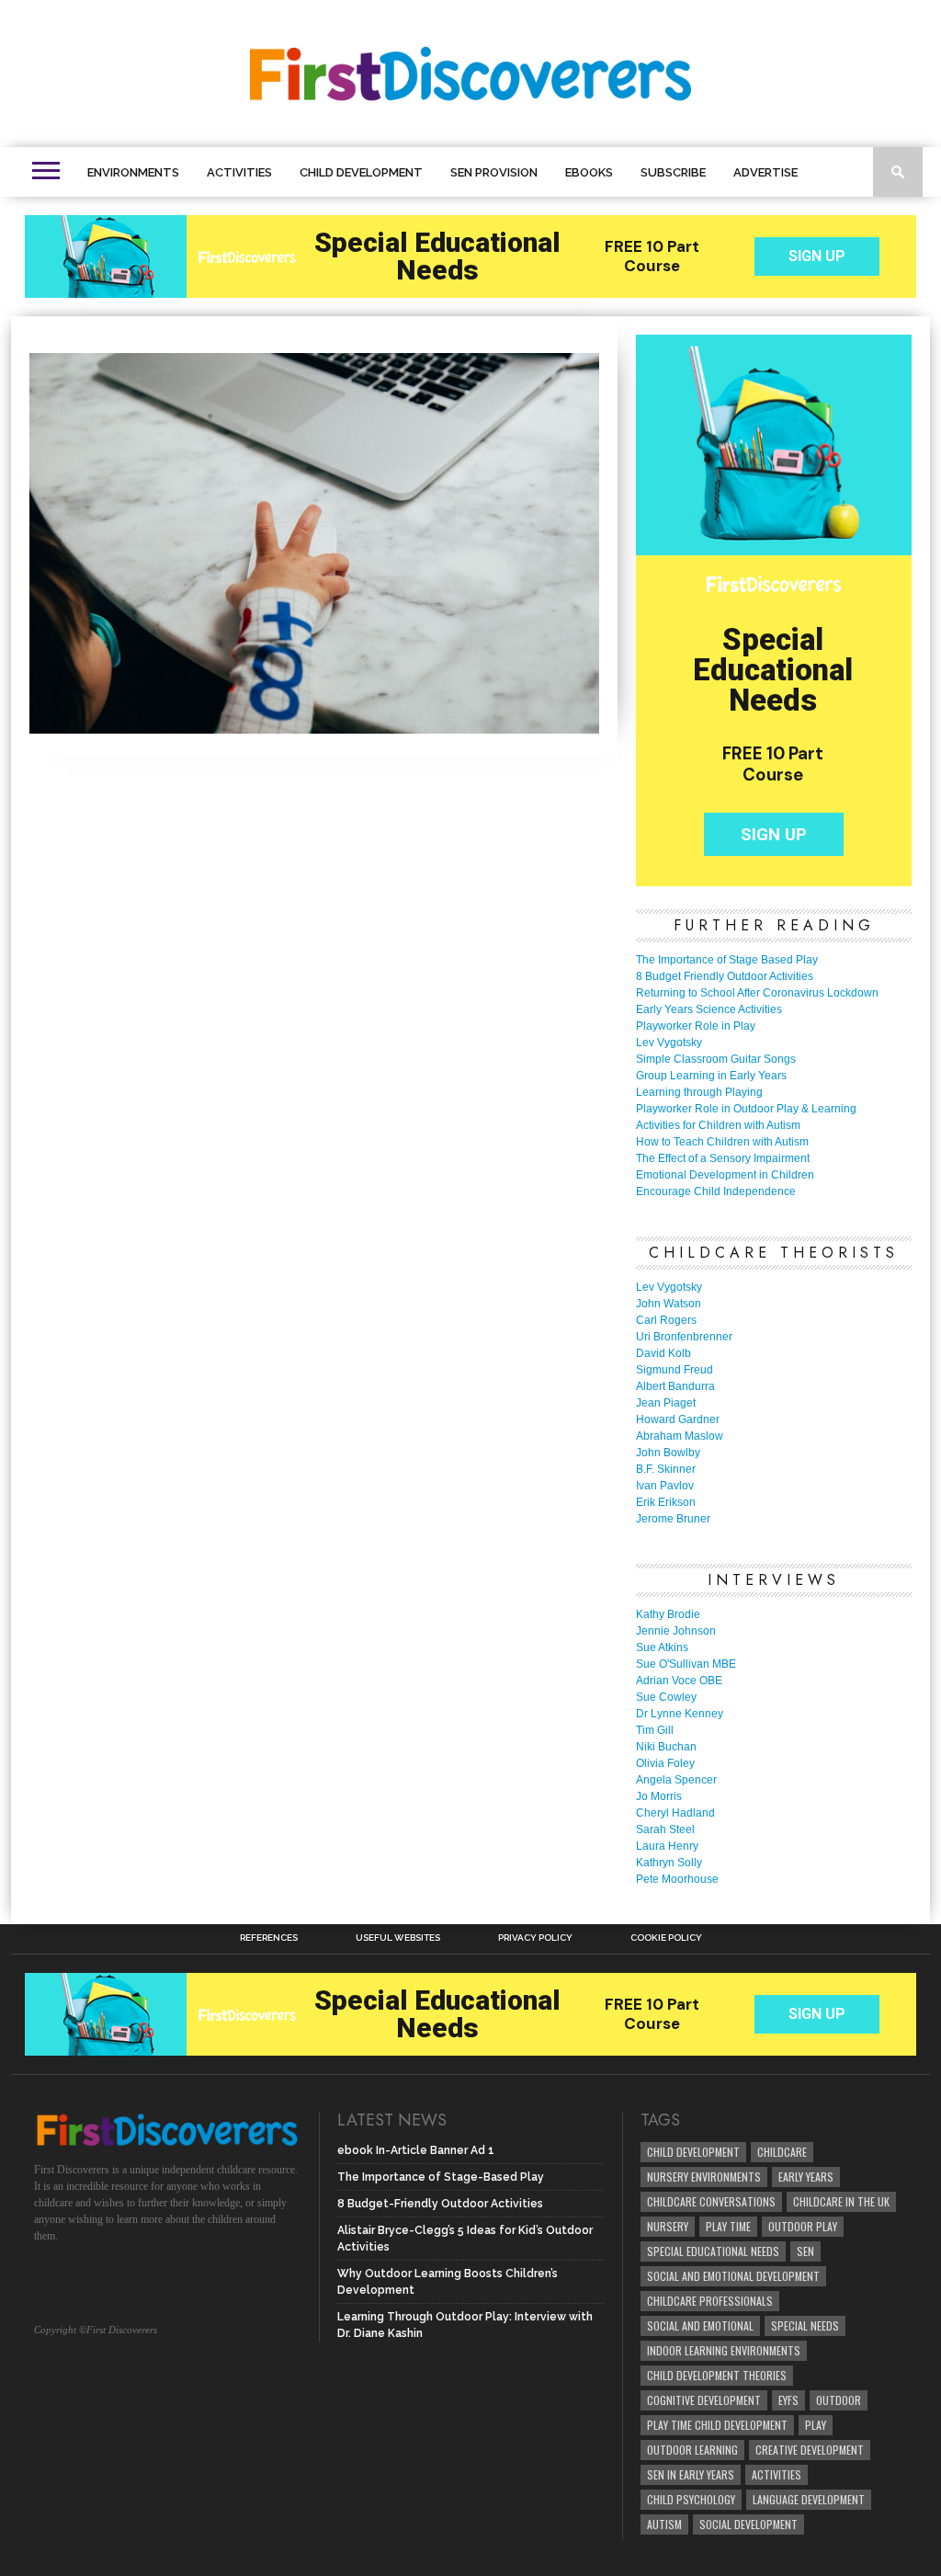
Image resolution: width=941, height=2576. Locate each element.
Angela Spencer (676, 1780)
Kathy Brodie (668, 1614)
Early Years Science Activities (709, 1009)
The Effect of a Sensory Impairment (723, 1158)
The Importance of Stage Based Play (727, 960)
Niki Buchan (666, 1747)
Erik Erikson (666, 1502)
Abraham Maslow (680, 1436)
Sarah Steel (665, 1829)
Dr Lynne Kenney (680, 1714)
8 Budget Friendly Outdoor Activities (725, 976)
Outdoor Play (803, 2226)
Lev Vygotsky (669, 1043)
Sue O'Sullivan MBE (686, 1664)
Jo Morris (659, 1796)
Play (816, 2425)
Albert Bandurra (675, 1386)
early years (806, 2177)
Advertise (765, 172)
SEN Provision (494, 172)
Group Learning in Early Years (711, 1076)
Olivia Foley (665, 1763)
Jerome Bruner (673, 1519)
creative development (810, 2450)
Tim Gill (655, 1730)
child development (693, 2152)
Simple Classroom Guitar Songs (716, 1059)
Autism (664, 2524)
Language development (809, 2499)
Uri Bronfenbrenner (684, 1337)
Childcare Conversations (711, 2201)
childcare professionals (710, 2301)
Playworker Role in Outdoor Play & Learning (746, 1109)
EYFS (788, 2400)
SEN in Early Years (691, 2474)
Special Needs (805, 2325)
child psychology (691, 2499)
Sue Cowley (666, 1697)
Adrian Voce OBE (679, 1681)
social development (748, 2524)
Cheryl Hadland (675, 1813)
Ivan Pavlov (665, 1486)
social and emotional (700, 2325)
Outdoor (839, 2400)
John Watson (669, 1304)
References (269, 1938)
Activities (239, 172)
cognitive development (704, 2400)
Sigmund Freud (675, 1370)
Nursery (668, 2226)
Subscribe (673, 172)
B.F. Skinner (666, 1469)
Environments (133, 172)
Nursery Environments (704, 2177)
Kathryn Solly (669, 1863)
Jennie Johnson (676, 1631)
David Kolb (663, 1353)
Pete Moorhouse (677, 1879)
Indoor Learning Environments (724, 2350)
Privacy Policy (535, 1938)
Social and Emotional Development (733, 2276)
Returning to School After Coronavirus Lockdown (757, 993)
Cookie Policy (666, 1938)
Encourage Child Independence (716, 1191)
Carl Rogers (666, 1320)
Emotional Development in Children (725, 1175)
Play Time (728, 2226)
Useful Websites (398, 1938)
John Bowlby (668, 1453)
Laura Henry (667, 1846)
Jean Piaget (666, 1403)
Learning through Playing (699, 1092)
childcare (782, 2152)
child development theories (717, 2375)
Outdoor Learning (692, 2450)
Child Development (361, 172)
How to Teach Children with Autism (722, 1142)
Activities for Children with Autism (718, 1125)
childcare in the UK (841, 2201)
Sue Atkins (662, 1647)
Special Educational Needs (713, 2251)
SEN (805, 2251)
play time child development (717, 2425)
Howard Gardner (678, 1419)
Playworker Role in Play (696, 1026)
